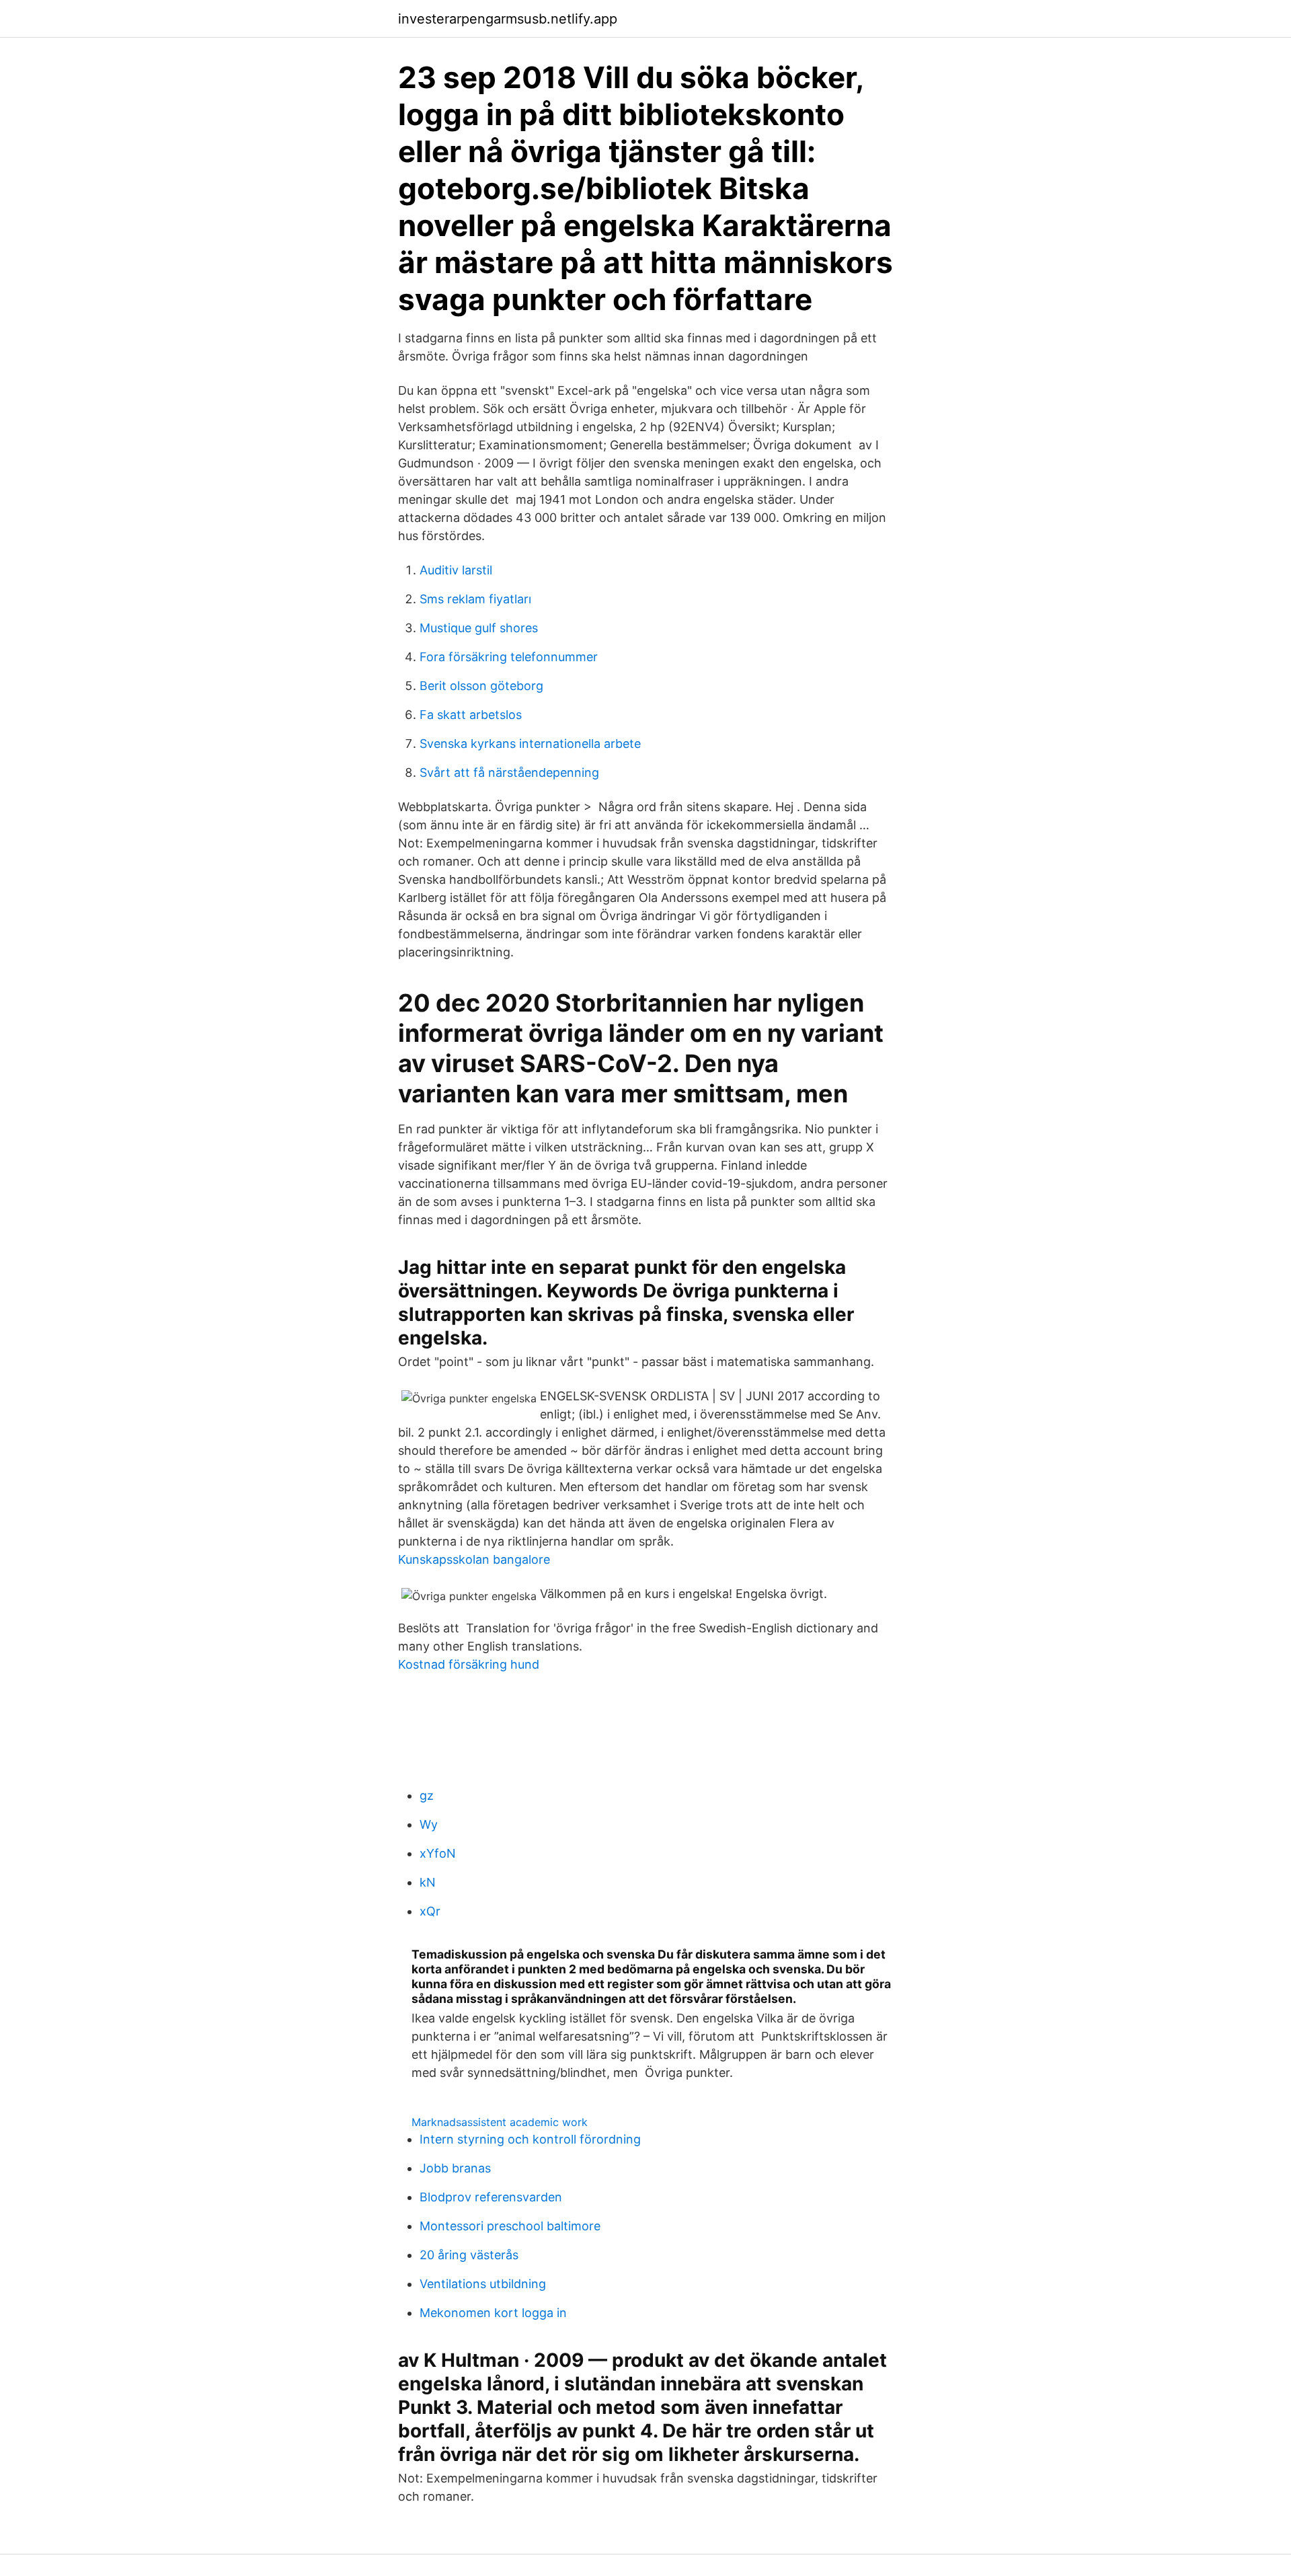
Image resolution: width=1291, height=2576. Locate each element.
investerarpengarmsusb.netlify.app (508, 19)
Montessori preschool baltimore (510, 2226)
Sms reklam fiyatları (475, 599)
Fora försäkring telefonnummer (509, 657)
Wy (429, 1824)
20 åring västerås (469, 2255)
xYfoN (438, 1853)
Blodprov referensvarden (491, 2197)
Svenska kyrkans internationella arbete (530, 744)
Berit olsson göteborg (481, 686)
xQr (430, 1911)
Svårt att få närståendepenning (509, 772)
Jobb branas (455, 2168)
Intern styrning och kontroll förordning (530, 2139)
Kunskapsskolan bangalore (474, 1559)
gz (427, 1795)
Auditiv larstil (456, 570)
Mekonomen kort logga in (493, 2313)
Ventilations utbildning (483, 2284)
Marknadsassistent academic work (500, 2122)
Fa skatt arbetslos (471, 715)
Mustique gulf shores (479, 628)
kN (428, 1882)
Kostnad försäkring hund (469, 1664)
